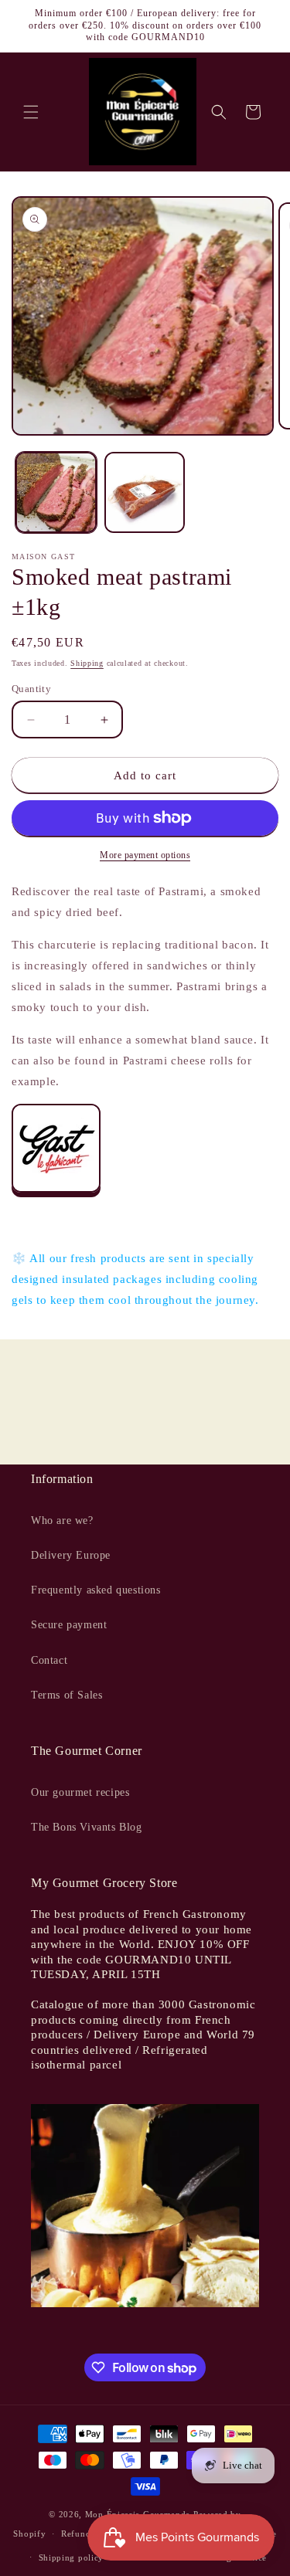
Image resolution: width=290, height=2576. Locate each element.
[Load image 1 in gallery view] (56, 492)
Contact (49, 1660)
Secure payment (69, 1625)
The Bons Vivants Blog (87, 1827)
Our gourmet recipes (80, 1792)
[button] (31, 112)
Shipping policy (72, 2557)
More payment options (145, 855)
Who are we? (62, 1520)
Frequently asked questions (96, 1590)
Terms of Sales (67, 1695)
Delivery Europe (71, 1555)
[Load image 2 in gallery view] (145, 492)
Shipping (87, 663)
